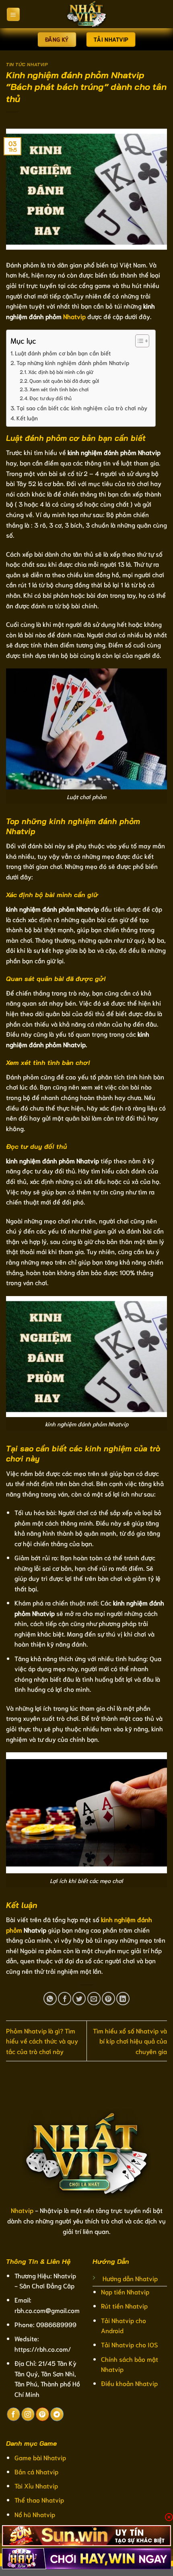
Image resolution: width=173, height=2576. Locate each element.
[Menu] (13, 14)
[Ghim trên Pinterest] (108, 1999)
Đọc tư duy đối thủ (50, 398)
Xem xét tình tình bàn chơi (59, 389)
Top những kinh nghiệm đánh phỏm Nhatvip (73, 362)
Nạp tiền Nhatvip (125, 2291)
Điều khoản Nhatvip (129, 2383)
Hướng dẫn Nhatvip (130, 2278)
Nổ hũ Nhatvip (35, 2514)
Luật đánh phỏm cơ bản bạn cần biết (63, 353)
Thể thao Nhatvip (39, 2500)
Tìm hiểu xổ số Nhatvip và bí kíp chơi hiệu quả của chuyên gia (130, 2041)
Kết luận (27, 418)
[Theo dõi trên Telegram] (57, 2414)
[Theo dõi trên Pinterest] (42, 2414)
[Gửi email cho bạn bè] (94, 1999)
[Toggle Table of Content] (138, 341)
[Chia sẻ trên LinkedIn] (123, 1999)
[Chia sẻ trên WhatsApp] (50, 1999)
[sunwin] (86, 2536)
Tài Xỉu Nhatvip (36, 2485)
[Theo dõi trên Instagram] (28, 2414)
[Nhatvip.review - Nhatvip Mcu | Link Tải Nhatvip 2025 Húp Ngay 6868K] (86, 14)
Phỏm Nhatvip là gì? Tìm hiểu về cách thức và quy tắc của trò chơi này (42, 2041)
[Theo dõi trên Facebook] (13, 2414)
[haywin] (86, 2559)
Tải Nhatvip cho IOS (129, 2344)
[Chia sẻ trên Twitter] (79, 1999)
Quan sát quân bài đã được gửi (64, 381)
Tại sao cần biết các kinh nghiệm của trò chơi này (82, 408)
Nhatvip (74, 316)
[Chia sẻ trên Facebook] (65, 1999)
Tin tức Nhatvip (27, 65)
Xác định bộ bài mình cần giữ (61, 372)
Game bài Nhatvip (40, 2457)
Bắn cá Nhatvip (36, 2471)
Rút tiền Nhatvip (124, 2306)
